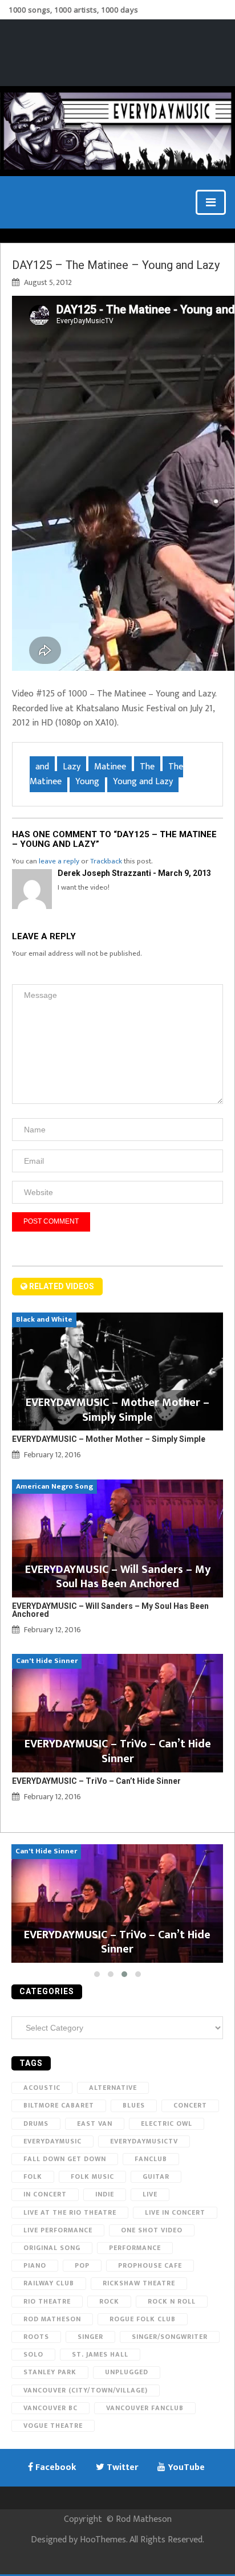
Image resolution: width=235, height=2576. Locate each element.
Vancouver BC (50, 2408)
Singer (90, 2337)
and (42, 767)
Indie (105, 2194)
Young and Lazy (143, 782)
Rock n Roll (172, 2301)
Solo (33, 2354)
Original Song (52, 2248)
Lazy (72, 767)
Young (87, 782)
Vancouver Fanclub (145, 2408)
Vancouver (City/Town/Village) (86, 2390)
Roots (36, 2337)
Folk (33, 2176)
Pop (82, 2265)
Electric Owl (167, 2123)
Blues (134, 2105)
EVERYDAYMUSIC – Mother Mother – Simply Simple (109, 1439)
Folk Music (92, 2176)
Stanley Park (50, 2372)
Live (150, 2194)
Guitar (156, 2176)
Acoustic (42, 2088)
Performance (135, 2248)
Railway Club (49, 2283)
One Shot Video (152, 2230)
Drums (36, 2123)
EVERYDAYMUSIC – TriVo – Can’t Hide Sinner (96, 1781)
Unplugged (127, 2372)
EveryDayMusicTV (144, 2141)
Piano (35, 2265)
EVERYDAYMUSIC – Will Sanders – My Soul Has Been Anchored (110, 1610)
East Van (95, 2123)
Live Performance (58, 2230)
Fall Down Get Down (65, 2159)
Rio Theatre (47, 2301)
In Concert (45, 2194)
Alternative (113, 2088)
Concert (190, 2105)
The (147, 767)
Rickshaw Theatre (139, 2283)
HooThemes (103, 2540)
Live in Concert (175, 2212)
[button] (97, 1974)
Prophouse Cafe (150, 2265)
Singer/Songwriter (170, 2337)
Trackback (106, 861)
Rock (109, 2301)
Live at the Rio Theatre (70, 2212)
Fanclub (151, 2159)
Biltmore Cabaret (59, 2105)
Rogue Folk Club (143, 2319)
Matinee (110, 767)
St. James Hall (100, 2354)
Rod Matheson (52, 2319)
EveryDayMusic (52, 2141)
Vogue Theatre (53, 2426)
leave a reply (59, 861)
